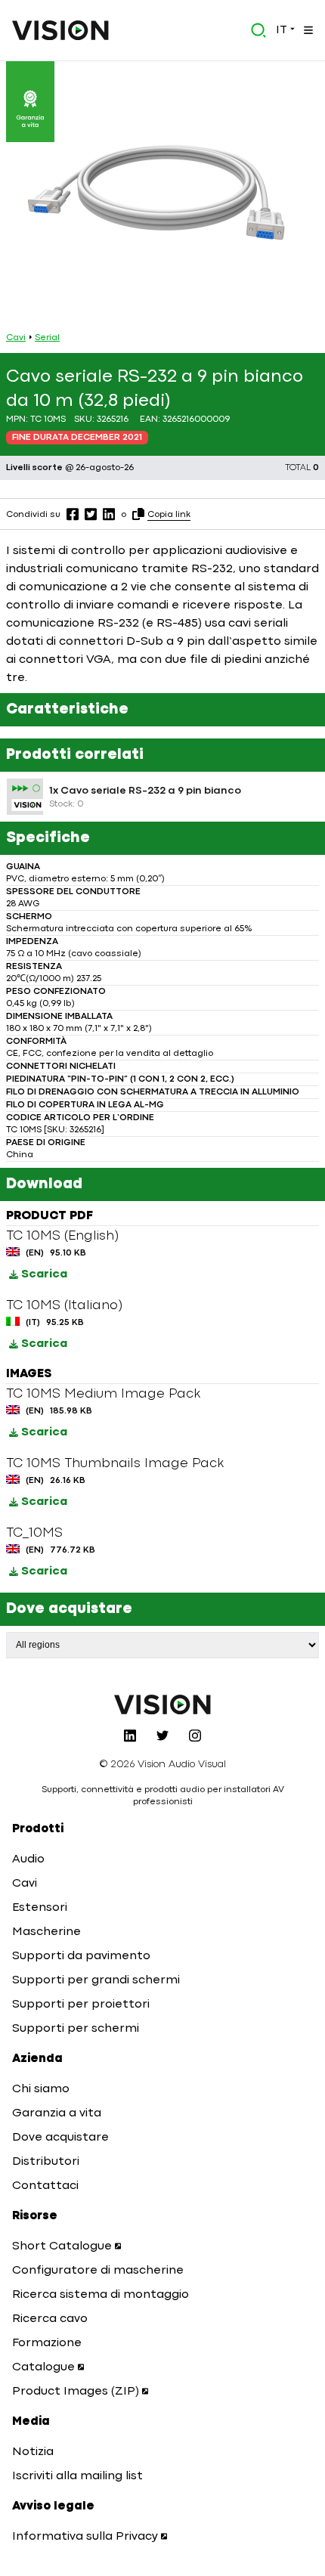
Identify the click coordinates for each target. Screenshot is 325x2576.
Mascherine (46, 1932)
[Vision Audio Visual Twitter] (162, 1735)
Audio (28, 1859)
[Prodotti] (307, 30)
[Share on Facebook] (73, 514)
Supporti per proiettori (81, 2005)
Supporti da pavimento (81, 1956)
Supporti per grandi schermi (96, 1980)
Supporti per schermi (76, 2029)
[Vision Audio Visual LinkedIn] (130, 1735)
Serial (47, 338)
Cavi (16, 338)
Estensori (40, 1908)
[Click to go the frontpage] (60, 30)
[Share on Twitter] (91, 514)
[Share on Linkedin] (109, 514)
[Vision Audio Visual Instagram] (195, 1735)
